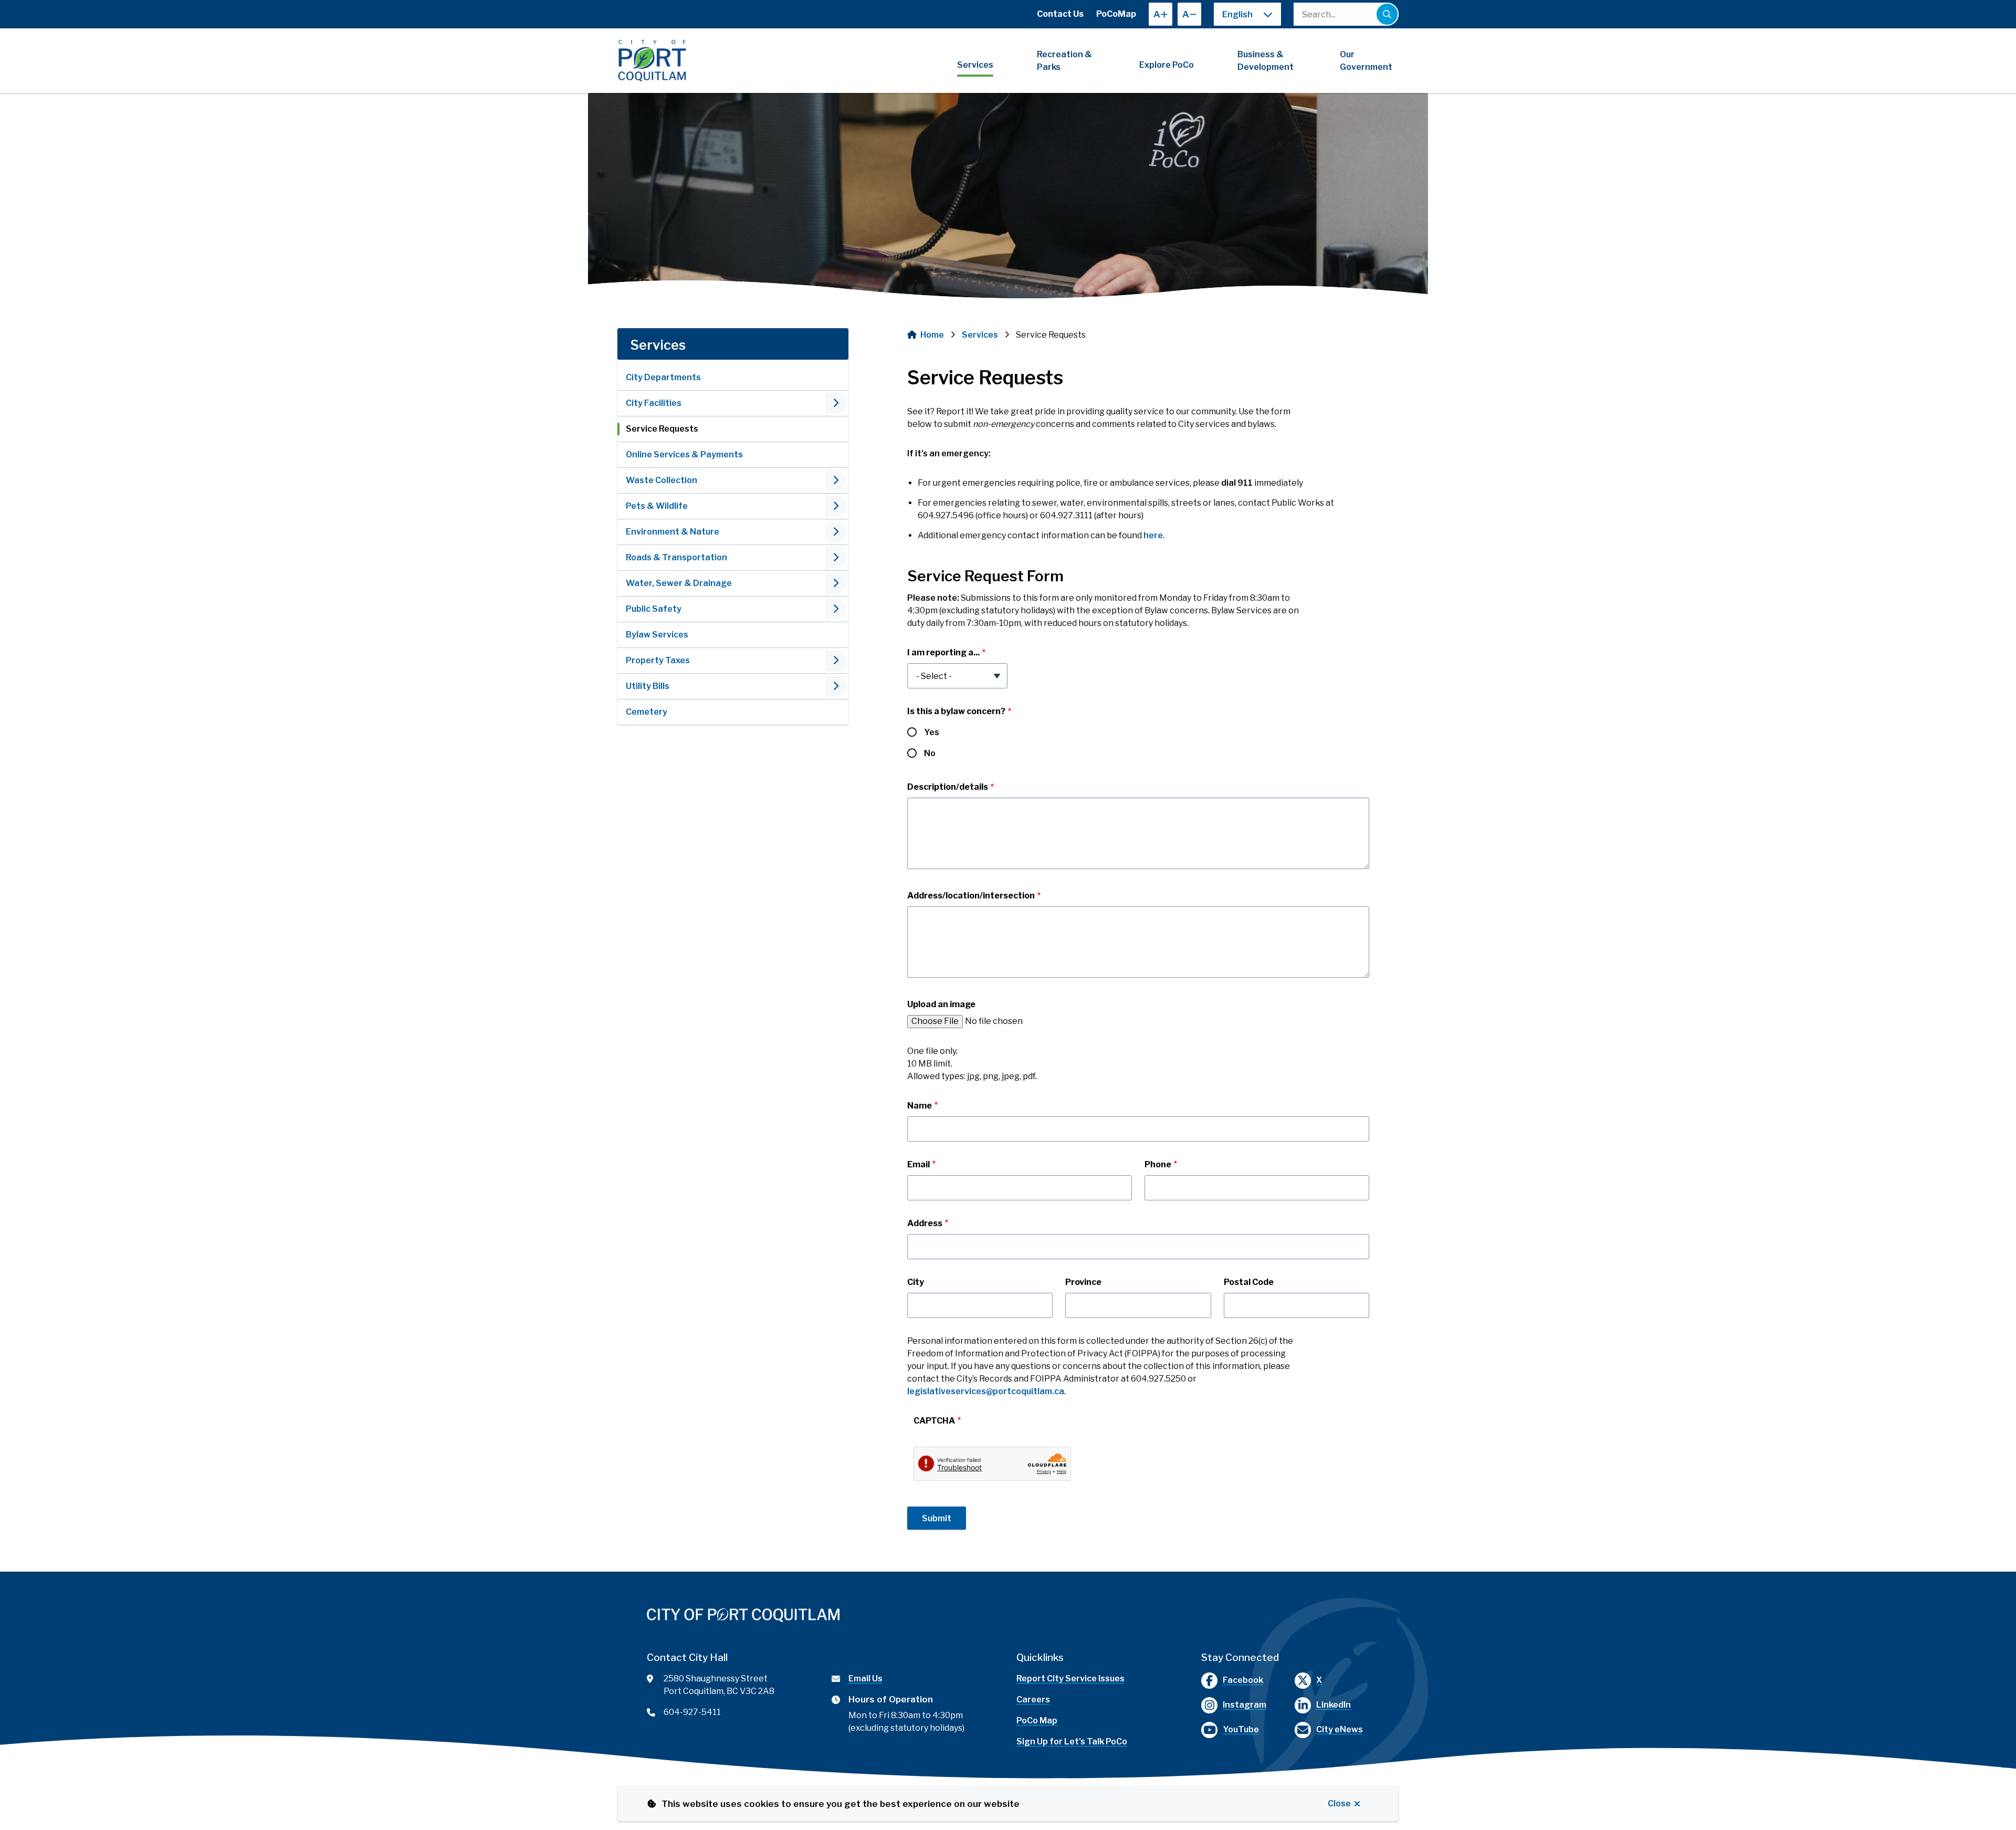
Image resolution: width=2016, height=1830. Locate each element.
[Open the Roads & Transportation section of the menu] (836, 558)
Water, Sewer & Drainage (679, 583)
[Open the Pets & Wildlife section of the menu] (836, 506)
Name (920, 1106)
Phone (1158, 1164)
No (930, 753)
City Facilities (654, 403)
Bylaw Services (657, 635)
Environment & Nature (673, 532)
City (916, 1282)
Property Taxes (658, 660)
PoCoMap (1116, 14)
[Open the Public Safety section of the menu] (836, 609)
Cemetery (647, 712)
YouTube (1241, 1729)
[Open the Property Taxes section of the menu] (836, 661)
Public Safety (654, 609)
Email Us (865, 1679)
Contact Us (1060, 14)
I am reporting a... (943, 652)
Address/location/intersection (971, 896)
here (1153, 535)
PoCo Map (1037, 1721)
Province (1083, 1282)
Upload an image (941, 1004)
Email (918, 1164)
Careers (1033, 1700)
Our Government (1366, 61)
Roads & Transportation (676, 557)
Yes (932, 732)
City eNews (1340, 1729)
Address (925, 1223)
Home (932, 335)
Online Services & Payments (684, 454)
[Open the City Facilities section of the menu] (836, 403)
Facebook (1243, 1680)
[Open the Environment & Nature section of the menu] (836, 532)
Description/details (948, 787)
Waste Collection (661, 480)
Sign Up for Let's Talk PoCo (1072, 1742)
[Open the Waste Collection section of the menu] (836, 480)
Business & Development (1266, 61)
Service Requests (662, 429)
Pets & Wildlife (657, 506)
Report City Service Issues (1070, 1679)
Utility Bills (648, 686)
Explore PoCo (1167, 65)
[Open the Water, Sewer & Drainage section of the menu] (836, 583)
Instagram (1245, 1705)
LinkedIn (1333, 1705)
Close (1339, 1803)
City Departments (663, 377)
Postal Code (1249, 1282)
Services (975, 65)
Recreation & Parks (1064, 61)
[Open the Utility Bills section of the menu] (836, 686)
